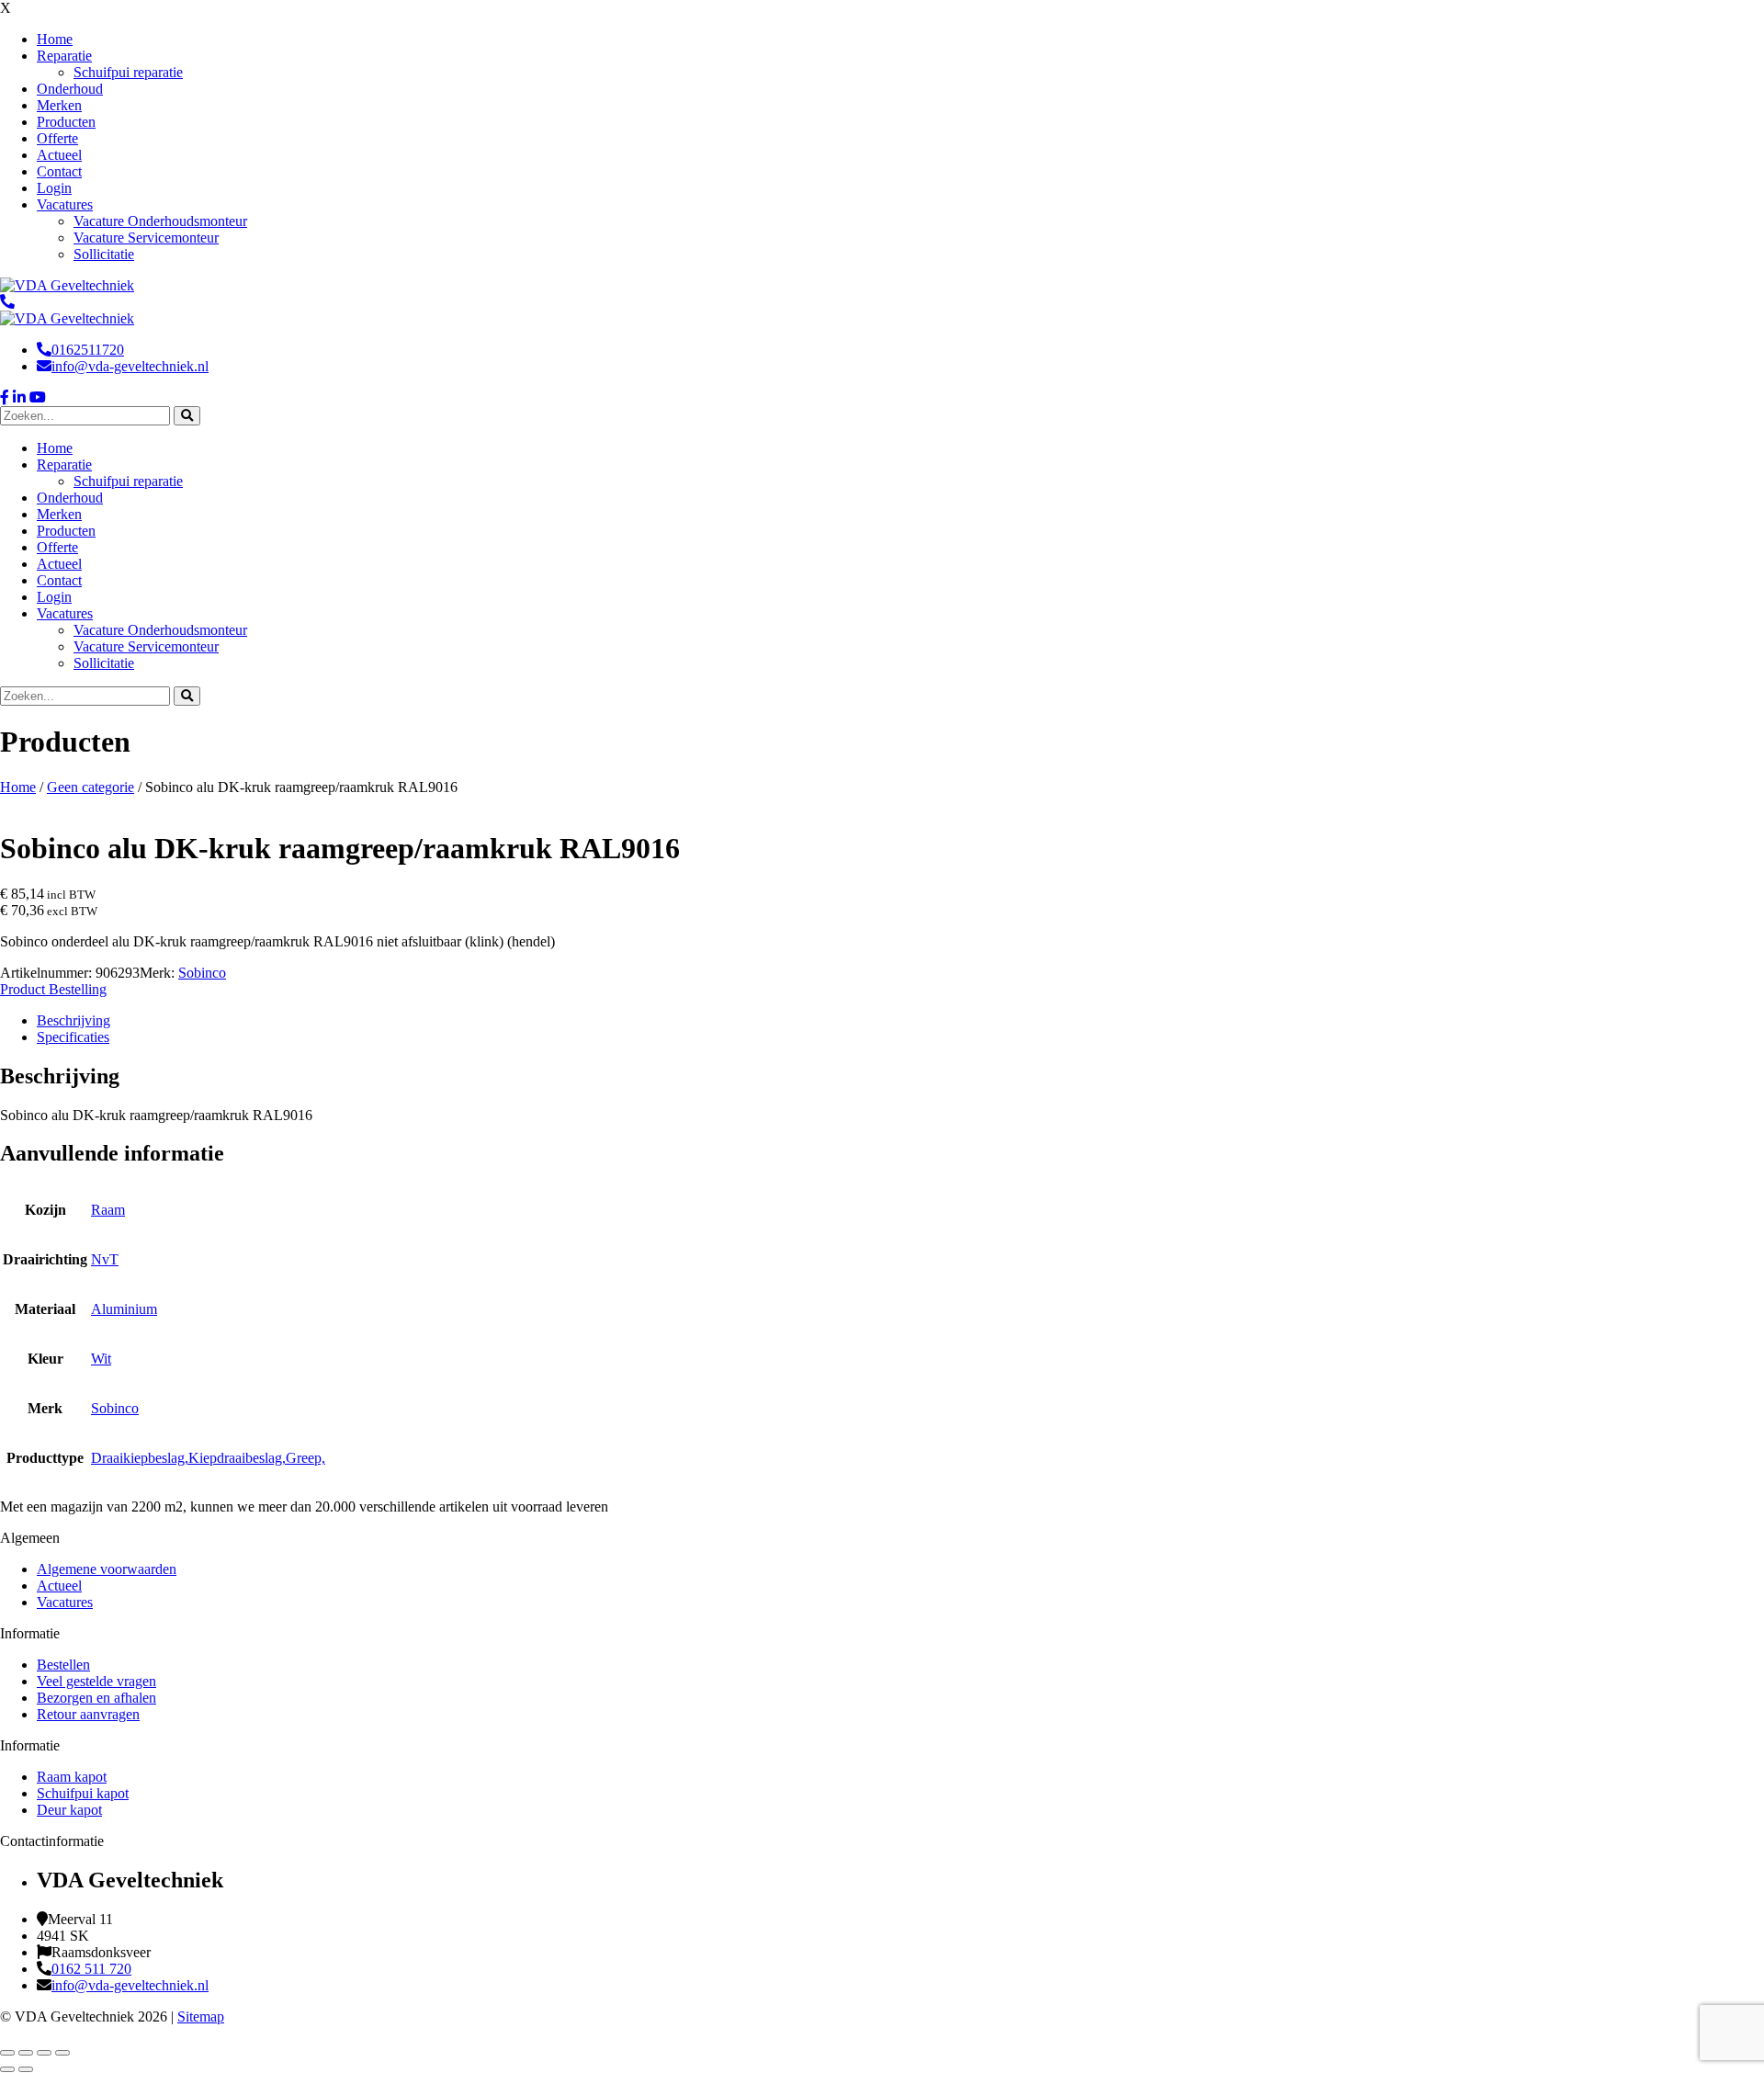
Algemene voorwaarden (107, 1569)
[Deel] (44, 2053)
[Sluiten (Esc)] (62, 2053)
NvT (105, 1259)
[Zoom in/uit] (7, 2053)
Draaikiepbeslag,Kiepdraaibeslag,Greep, (208, 1458)
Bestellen (63, 1665)
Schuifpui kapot (83, 1793)
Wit (101, 1359)
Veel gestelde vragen (96, 1681)
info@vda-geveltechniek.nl (130, 366)
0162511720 (88, 350)
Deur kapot (69, 1810)
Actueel (59, 1586)
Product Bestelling (53, 989)
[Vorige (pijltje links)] (7, 2069)
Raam (108, 1210)
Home (18, 787)
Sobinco (202, 973)
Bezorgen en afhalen (96, 1698)
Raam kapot (72, 1777)
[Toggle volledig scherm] (26, 2053)
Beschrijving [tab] (73, 1020)
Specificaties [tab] (73, 1037)
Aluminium (124, 1309)
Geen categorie (90, 787)
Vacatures (65, 1602)
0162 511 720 (91, 1969)
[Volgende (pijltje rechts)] (26, 2069)
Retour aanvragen (88, 1714)
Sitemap (201, 2016)
